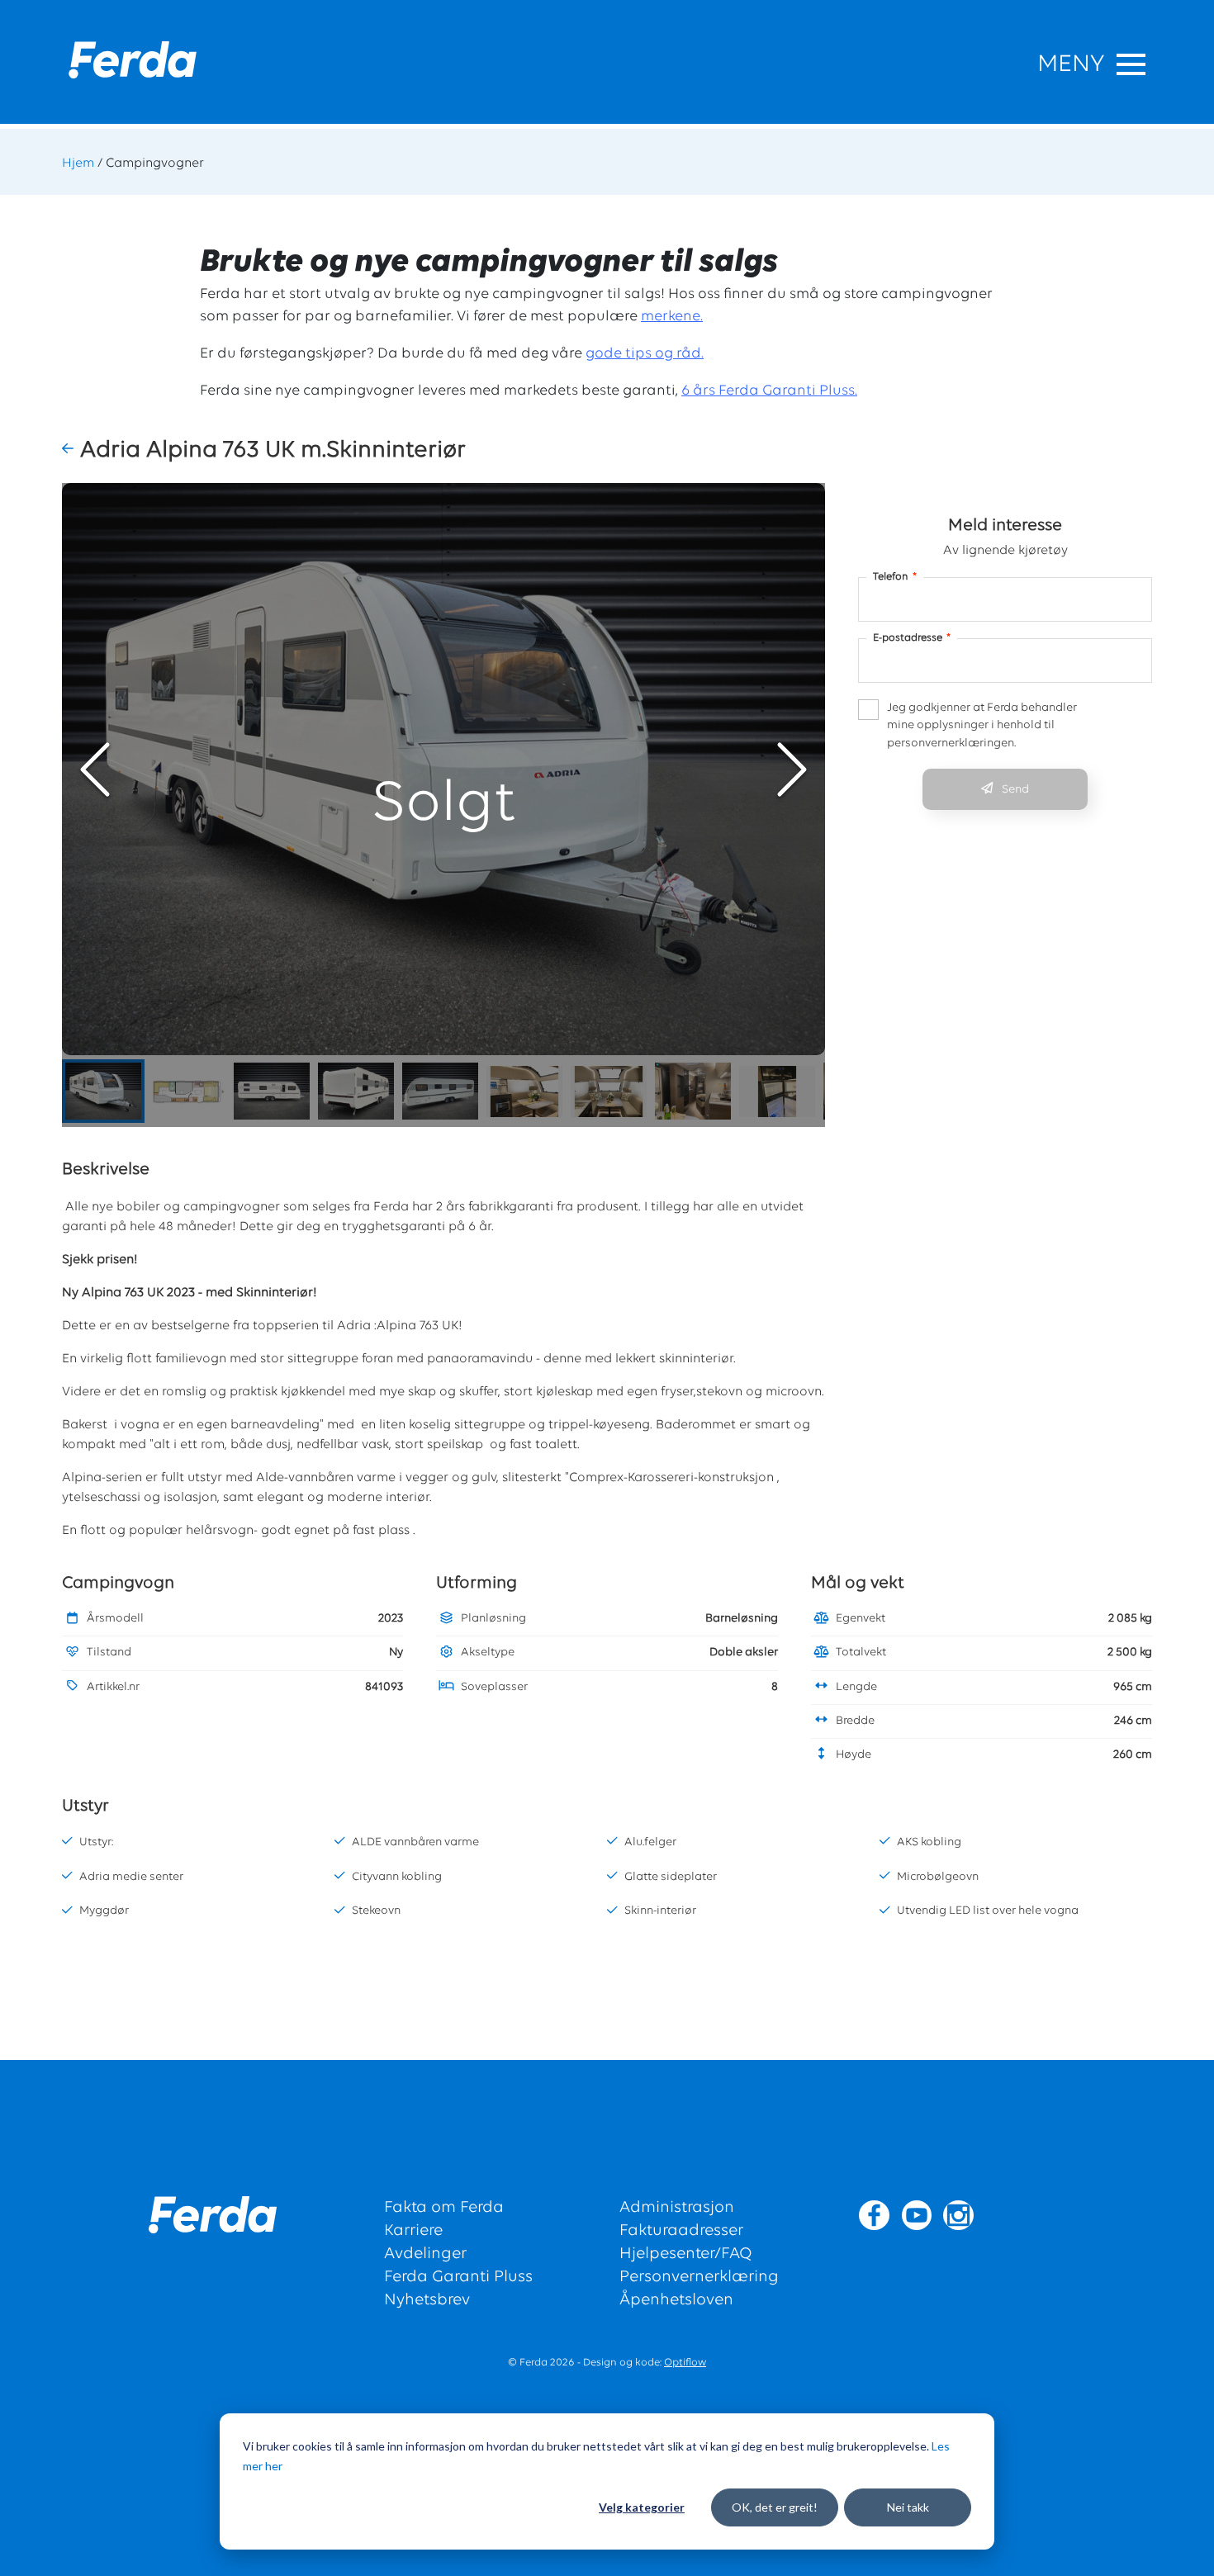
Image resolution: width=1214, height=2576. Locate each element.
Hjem (78, 163)
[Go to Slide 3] (272, 1091)
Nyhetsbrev (427, 2300)
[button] (71, 450)
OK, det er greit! (775, 2507)
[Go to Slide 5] (440, 1091)
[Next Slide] (792, 769)
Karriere (413, 2231)
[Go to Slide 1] (103, 1091)
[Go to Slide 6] (524, 1091)
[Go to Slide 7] (609, 1091)
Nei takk (908, 2507)
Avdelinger (425, 2254)
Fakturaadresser (681, 2231)
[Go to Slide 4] (356, 1091)
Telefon (895, 577)
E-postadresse (912, 638)
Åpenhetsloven (676, 2300)
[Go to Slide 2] (187, 1091)
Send (1015, 790)
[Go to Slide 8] (693, 1091)
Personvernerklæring (699, 2277)
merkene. (672, 317)
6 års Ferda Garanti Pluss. (769, 391)
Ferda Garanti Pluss (458, 2277)
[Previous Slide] (95, 769)
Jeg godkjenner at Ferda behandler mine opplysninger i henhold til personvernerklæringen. (982, 726)
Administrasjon (677, 2208)
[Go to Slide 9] (777, 1091)
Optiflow (685, 2363)
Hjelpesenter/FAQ (686, 2254)
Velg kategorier (642, 2507)
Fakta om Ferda (444, 2208)
